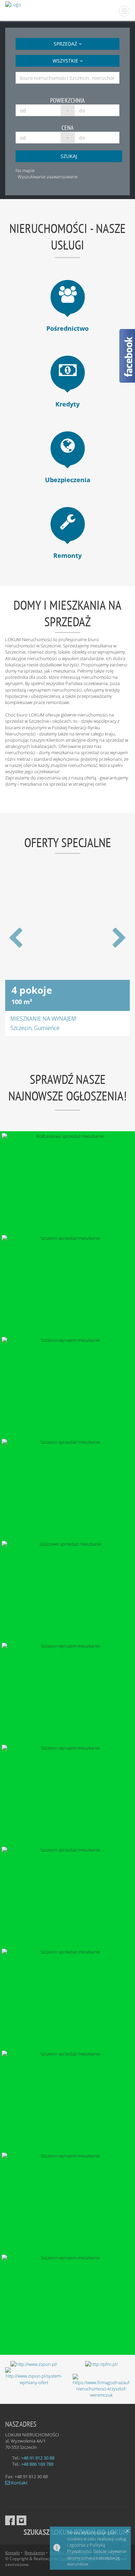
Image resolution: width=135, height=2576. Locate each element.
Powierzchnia (67, 100)
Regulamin (35, 2553)
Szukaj (69, 156)
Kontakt (19, 2483)
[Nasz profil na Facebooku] (10, 2520)
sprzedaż (66, 44)
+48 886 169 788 (37, 2464)
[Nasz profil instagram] (21, 2520)
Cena (68, 128)
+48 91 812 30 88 (38, 2458)
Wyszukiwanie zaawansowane (48, 177)
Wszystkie (66, 61)
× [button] (128, 2531)
